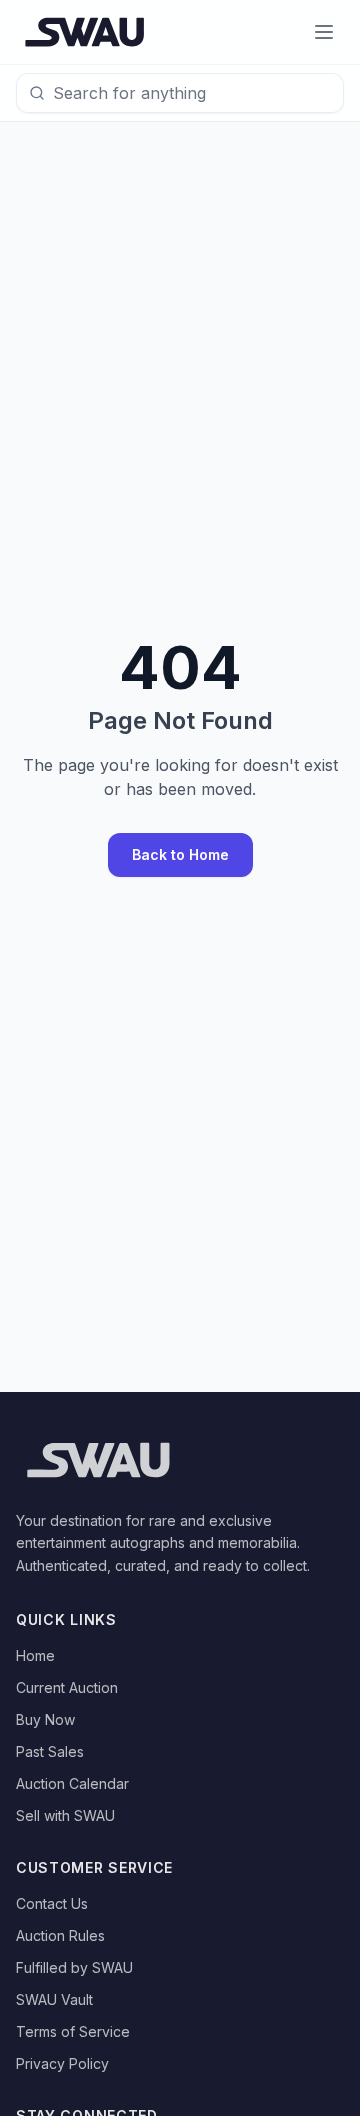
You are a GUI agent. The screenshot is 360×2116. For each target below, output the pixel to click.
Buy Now (45, 1719)
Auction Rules (60, 1935)
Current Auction (67, 1687)
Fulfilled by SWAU (74, 1967)
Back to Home (180, 854)
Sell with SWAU (65, 1815)
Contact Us (52, 1903)
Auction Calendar (72, 1783)
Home (35, 1655)
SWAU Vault (54, 1999)
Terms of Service (73, 2031)
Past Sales (50, 1751)
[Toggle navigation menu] (324, 32)
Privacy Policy (62, 2063)
